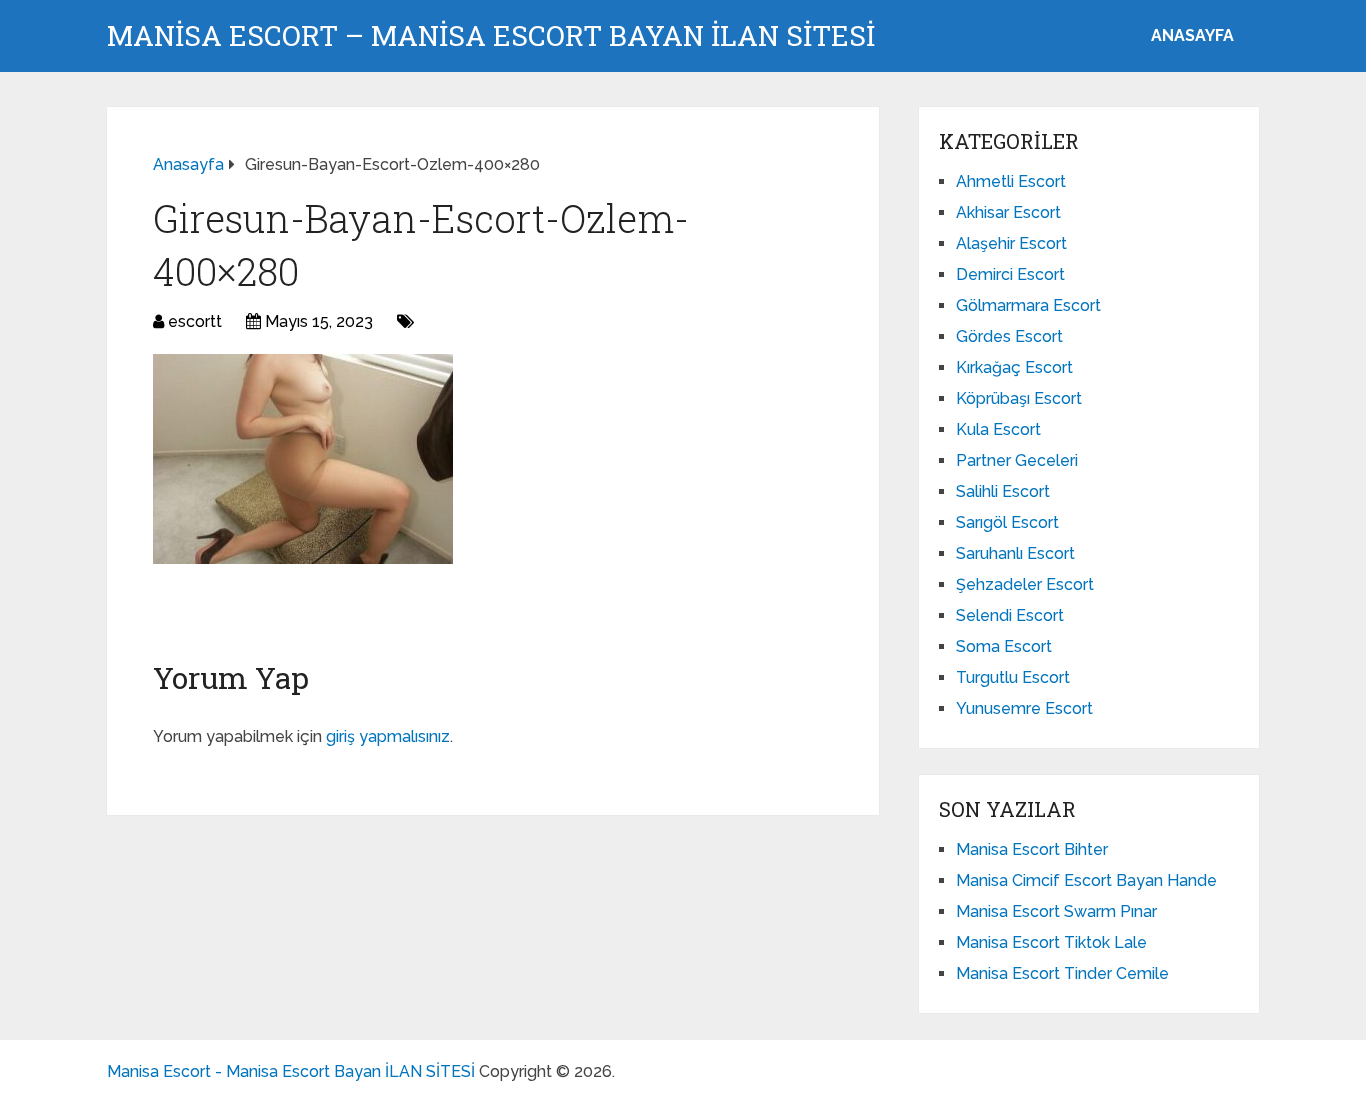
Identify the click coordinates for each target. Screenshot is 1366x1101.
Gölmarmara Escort (1028, 305)
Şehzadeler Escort (1025, 584)
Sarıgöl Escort (1007, 522)
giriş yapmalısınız (388, 736)
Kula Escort (998, 429)
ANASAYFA (1192, 35)
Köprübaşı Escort (1019, 398)
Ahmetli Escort (1011, 181)
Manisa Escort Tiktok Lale (1051, 942)
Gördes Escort (1009, 336)
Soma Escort (1004, 646)
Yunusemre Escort (1024, 708)
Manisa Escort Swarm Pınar (1056, 911)
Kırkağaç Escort (1014, 367)
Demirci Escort (1010, 274)
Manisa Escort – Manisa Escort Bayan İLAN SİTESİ (491, 36)
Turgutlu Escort (1013, 677)
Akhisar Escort (1008, 212)
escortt (195, 321)
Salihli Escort (1003, 491)
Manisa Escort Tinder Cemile (1062, 973)
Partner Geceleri (1017, 460)
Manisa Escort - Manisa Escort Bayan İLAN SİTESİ (291, 1071)
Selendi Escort (1010, 615)
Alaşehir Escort (1011, 243)
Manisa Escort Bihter (1032, 849)
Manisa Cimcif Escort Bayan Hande (1086, 880)
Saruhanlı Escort (1015, 553)
